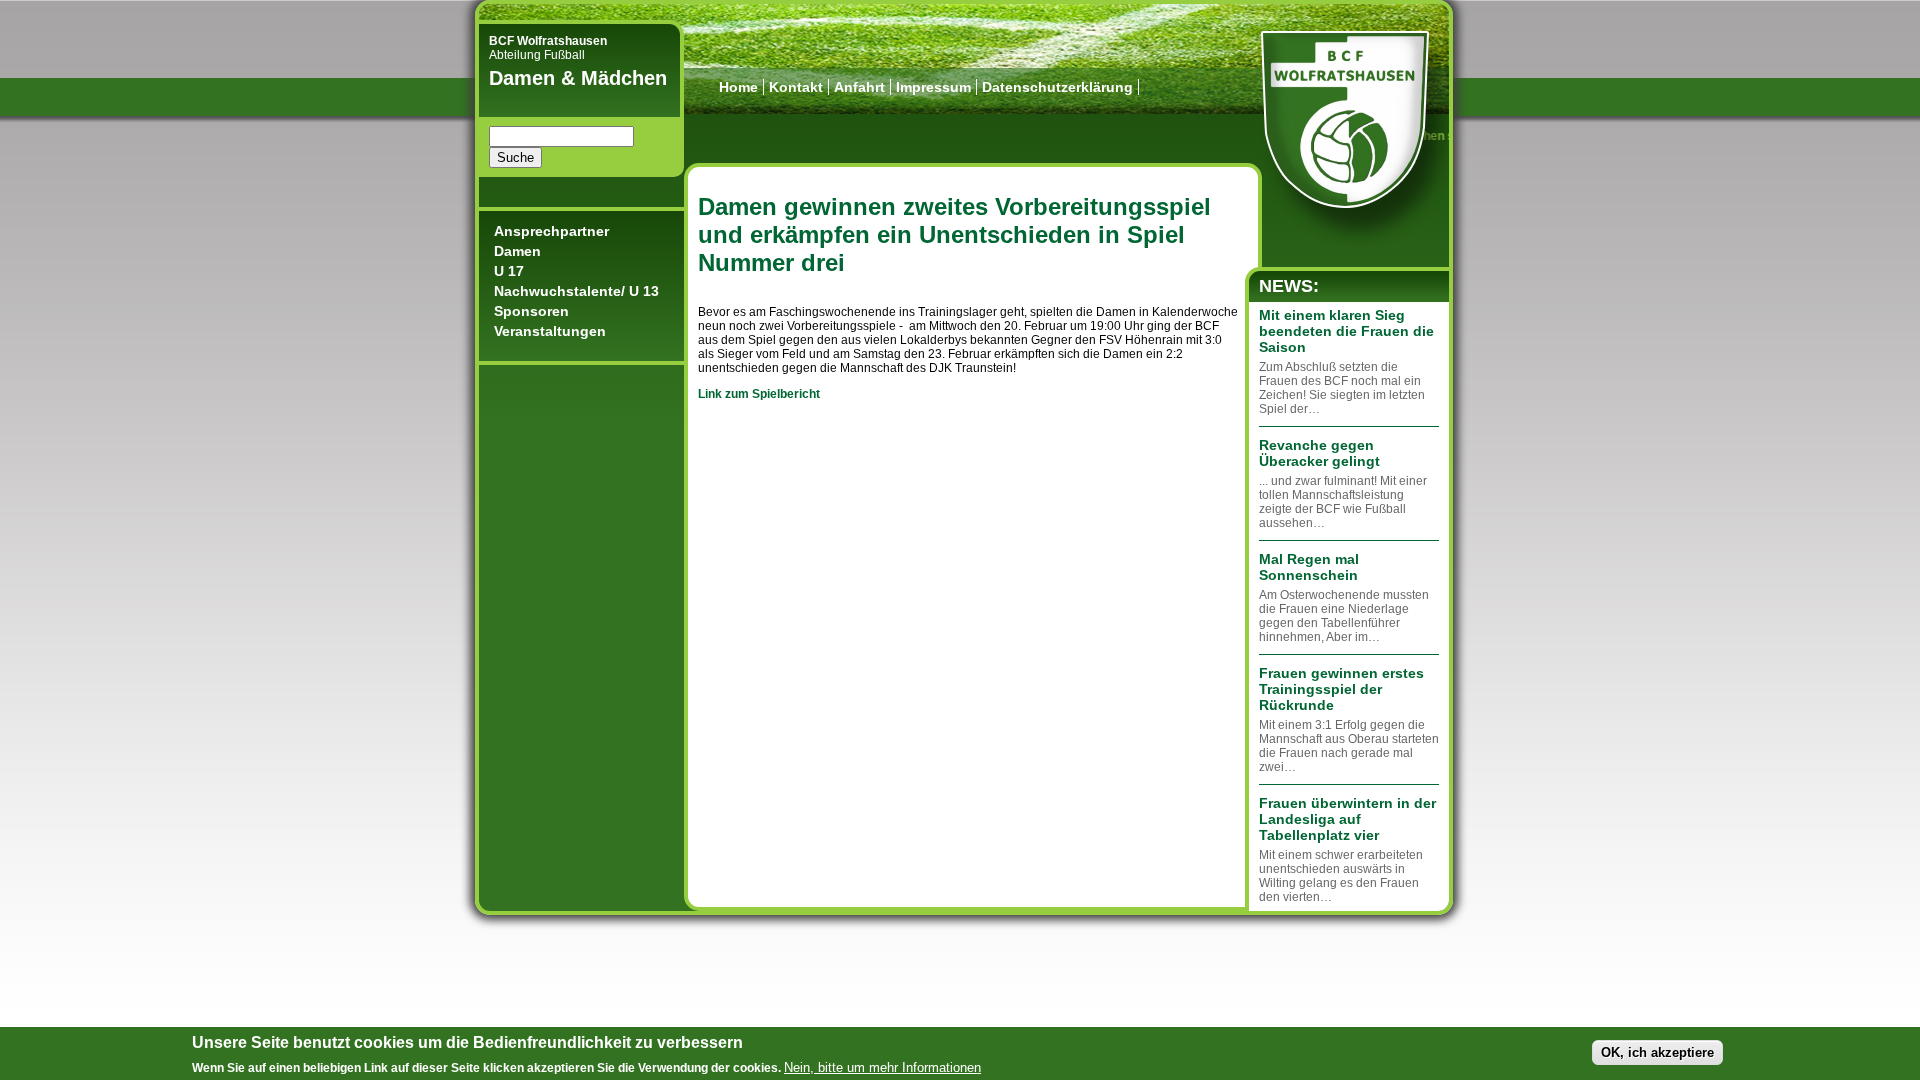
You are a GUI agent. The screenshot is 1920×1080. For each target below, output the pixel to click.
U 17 (509, 271)
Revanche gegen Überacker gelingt (1319, 453)
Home (738, 87)
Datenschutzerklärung (1057, 87)
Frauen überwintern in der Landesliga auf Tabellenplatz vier (1347, 819)
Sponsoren (531, 311)
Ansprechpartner (551, 231)
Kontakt (796, 87)
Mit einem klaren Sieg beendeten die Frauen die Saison (1346, 331)
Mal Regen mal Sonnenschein (1309, 567)
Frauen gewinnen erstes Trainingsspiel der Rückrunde (1341, 689)
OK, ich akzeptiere (1657, 1052)
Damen (517, 251)
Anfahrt (859, 87)
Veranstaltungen (550, 331)
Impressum (933, 87)
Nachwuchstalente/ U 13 (576, 291)
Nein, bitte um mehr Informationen (882, 1066)
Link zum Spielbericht (759, 394)
